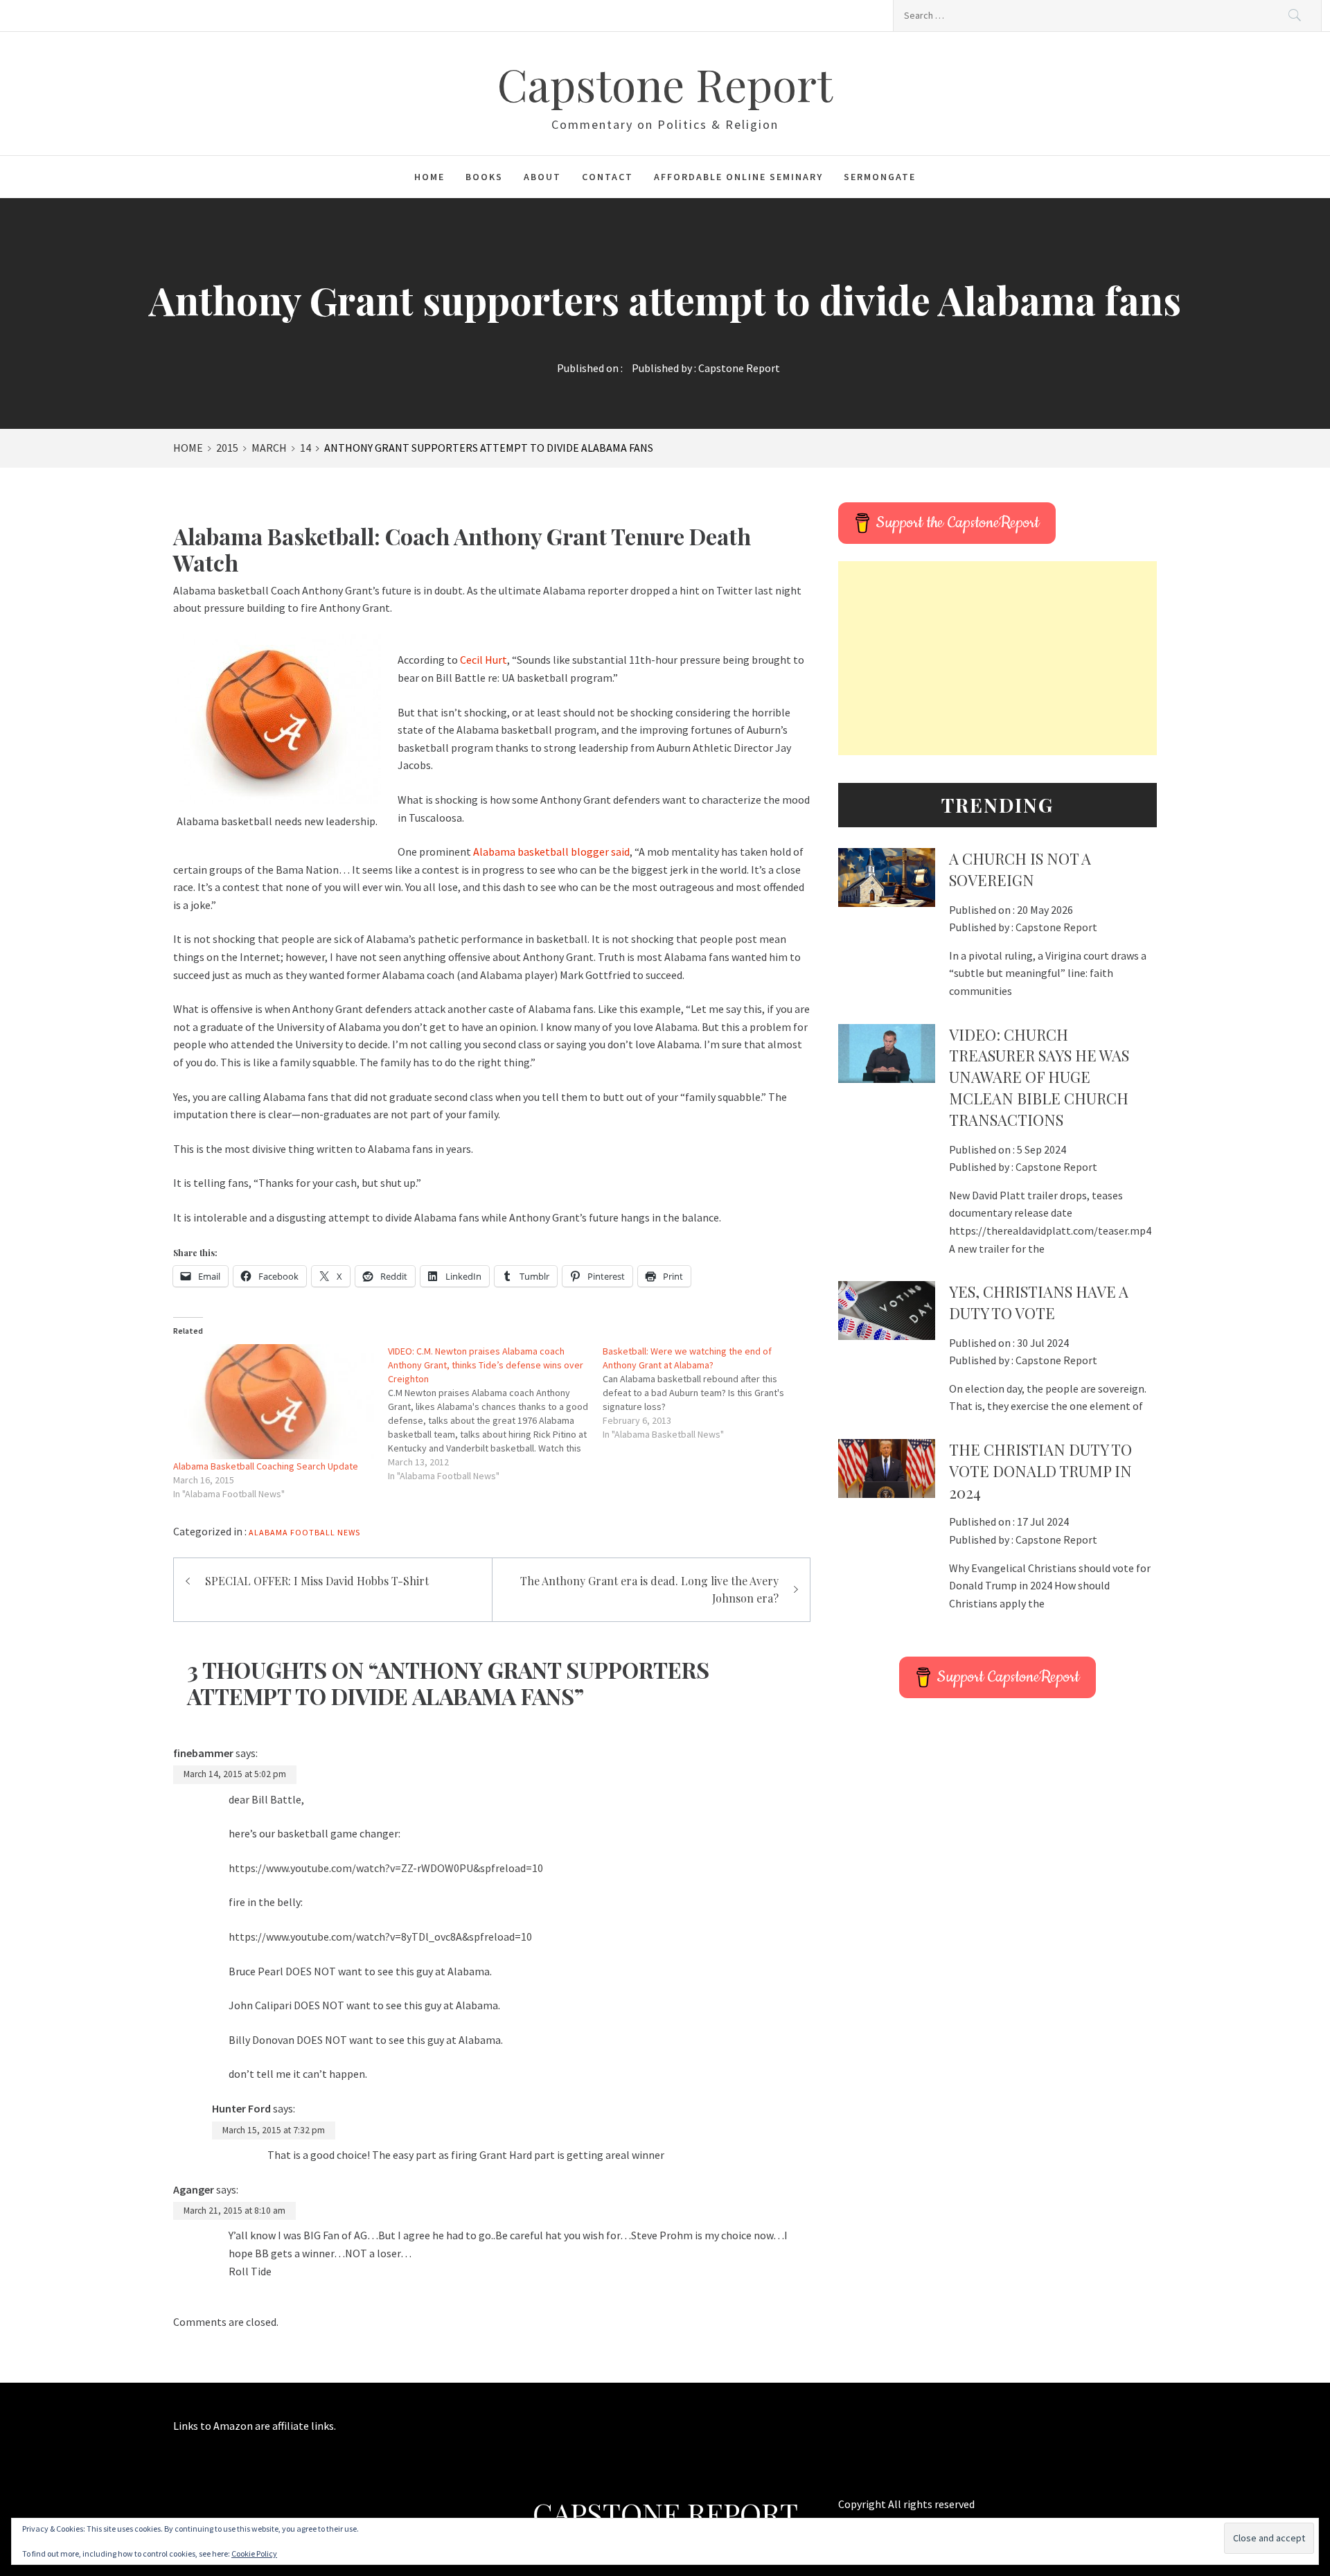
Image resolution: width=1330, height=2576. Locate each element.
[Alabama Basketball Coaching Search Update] (274, 1402)
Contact (608, 177)
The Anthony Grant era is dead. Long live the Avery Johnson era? (649, 1590)
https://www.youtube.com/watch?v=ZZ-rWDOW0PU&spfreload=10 (386, 1868)
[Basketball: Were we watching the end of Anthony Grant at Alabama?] (710, 1393)
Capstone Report (665, 83)
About (542, 177)
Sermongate (880, 177)
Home (429, 177)
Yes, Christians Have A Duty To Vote (1039, 1302)
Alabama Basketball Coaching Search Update (266, 1466)
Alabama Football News (304, 1532)
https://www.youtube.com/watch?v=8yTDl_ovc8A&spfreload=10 (380, 1937)
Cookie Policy (254, 2553)
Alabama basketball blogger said (551, 852)
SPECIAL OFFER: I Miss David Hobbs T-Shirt (317, 1581)
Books (484, 177)
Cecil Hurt (484, 660)
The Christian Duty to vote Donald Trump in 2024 (1040, 1471)
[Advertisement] (997, 658)
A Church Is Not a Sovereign (1020, 869)
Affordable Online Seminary (738, 177)
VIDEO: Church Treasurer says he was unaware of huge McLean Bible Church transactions (1039, 1077)
